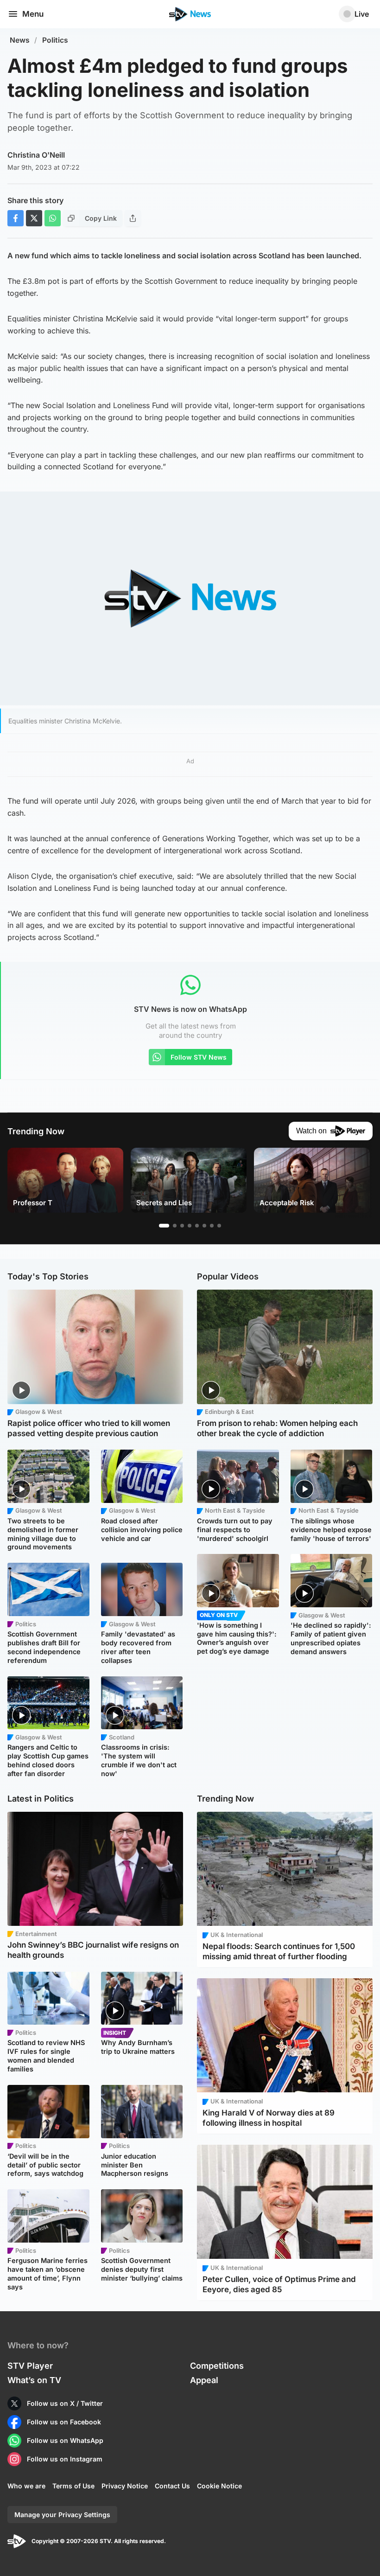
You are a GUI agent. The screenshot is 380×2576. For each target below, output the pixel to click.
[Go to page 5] (197, 1226)
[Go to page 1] (164, 1226)
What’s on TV (34, 2380)
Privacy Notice (125, 2486)
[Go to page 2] (175, 1226)
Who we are (26, 2486)
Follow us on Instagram (65, 2459)
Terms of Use (73, 2486)
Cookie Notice (219, 2486)
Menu (33, 14)
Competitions (217, 2366)
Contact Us (172, 2486)
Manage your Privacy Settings (62, 2515)
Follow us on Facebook (64, 2422)
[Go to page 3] (182, 1226)
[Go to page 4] (190, 1226)
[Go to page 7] (212, 1226)
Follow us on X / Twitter (65, 2403)
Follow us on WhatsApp (65, 2440)
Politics (55, 40)
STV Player (30, 2366)
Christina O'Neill (36, 155)
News (20, 40)
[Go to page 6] (204, 1226)
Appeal (204, 2380)
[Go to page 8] (219, 1226)
